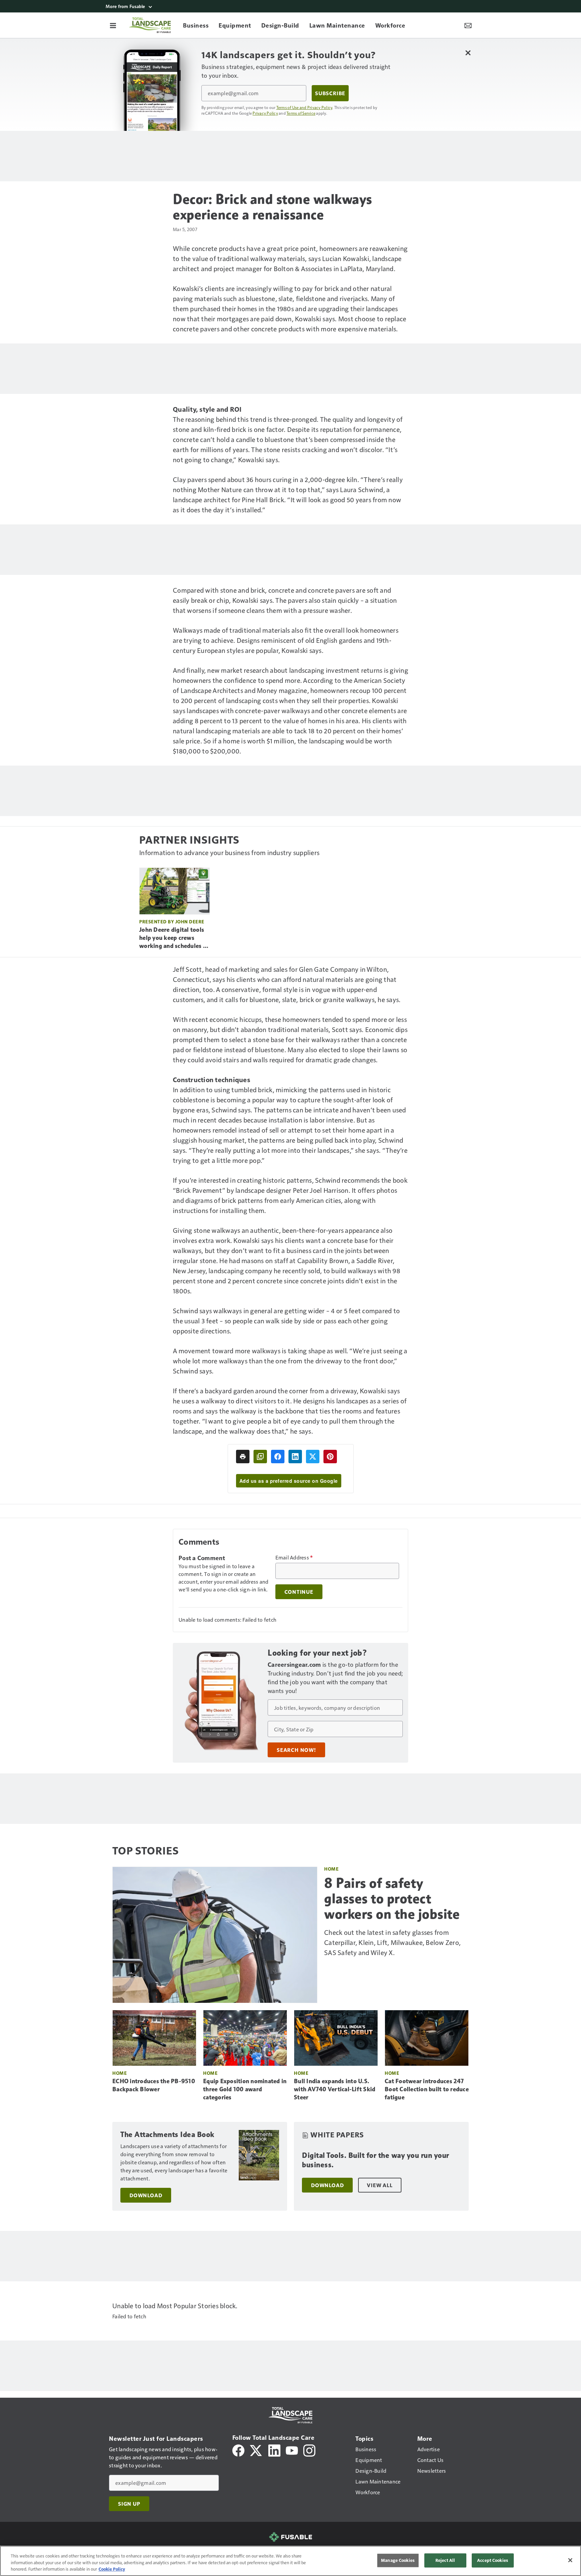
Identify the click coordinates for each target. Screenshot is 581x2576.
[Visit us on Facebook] (238, 2450)
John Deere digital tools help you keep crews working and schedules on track (175, 938)
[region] (290, 2561)
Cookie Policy (112, 2569)
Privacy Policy (265, 113)
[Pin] (330, 1457)
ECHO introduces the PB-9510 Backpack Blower (154, 2085)
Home (331, 1869)
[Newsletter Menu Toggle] (468, 25)
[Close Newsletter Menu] (468, 53)
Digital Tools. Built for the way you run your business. (376, 2160)
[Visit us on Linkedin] (274, 2450)
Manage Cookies (398, 2560)
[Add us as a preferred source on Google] (260, 1457)
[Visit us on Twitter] (256, 2450)
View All (380, 2185)
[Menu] (113, 25)
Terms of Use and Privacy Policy (304, 107)
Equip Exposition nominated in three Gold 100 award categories (245, 2089)
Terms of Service (301, 113)
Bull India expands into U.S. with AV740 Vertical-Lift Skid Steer (335, 2089)
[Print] (243, 1457)
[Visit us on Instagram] (309, 2450)
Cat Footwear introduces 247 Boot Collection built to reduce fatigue (427, 2089)
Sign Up (129, 2504)
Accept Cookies (493, 2560)
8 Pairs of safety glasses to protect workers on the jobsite (392, 1899)
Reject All (445, 2560)
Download (146, 2195)
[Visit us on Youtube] (292, 2450)
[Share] (278, 1457)
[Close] (570, 2560)
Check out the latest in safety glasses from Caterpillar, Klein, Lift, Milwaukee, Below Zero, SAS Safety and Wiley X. (392, 1942)
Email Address (294, 1557)
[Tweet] (313, 1457)
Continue (299, 1592)
